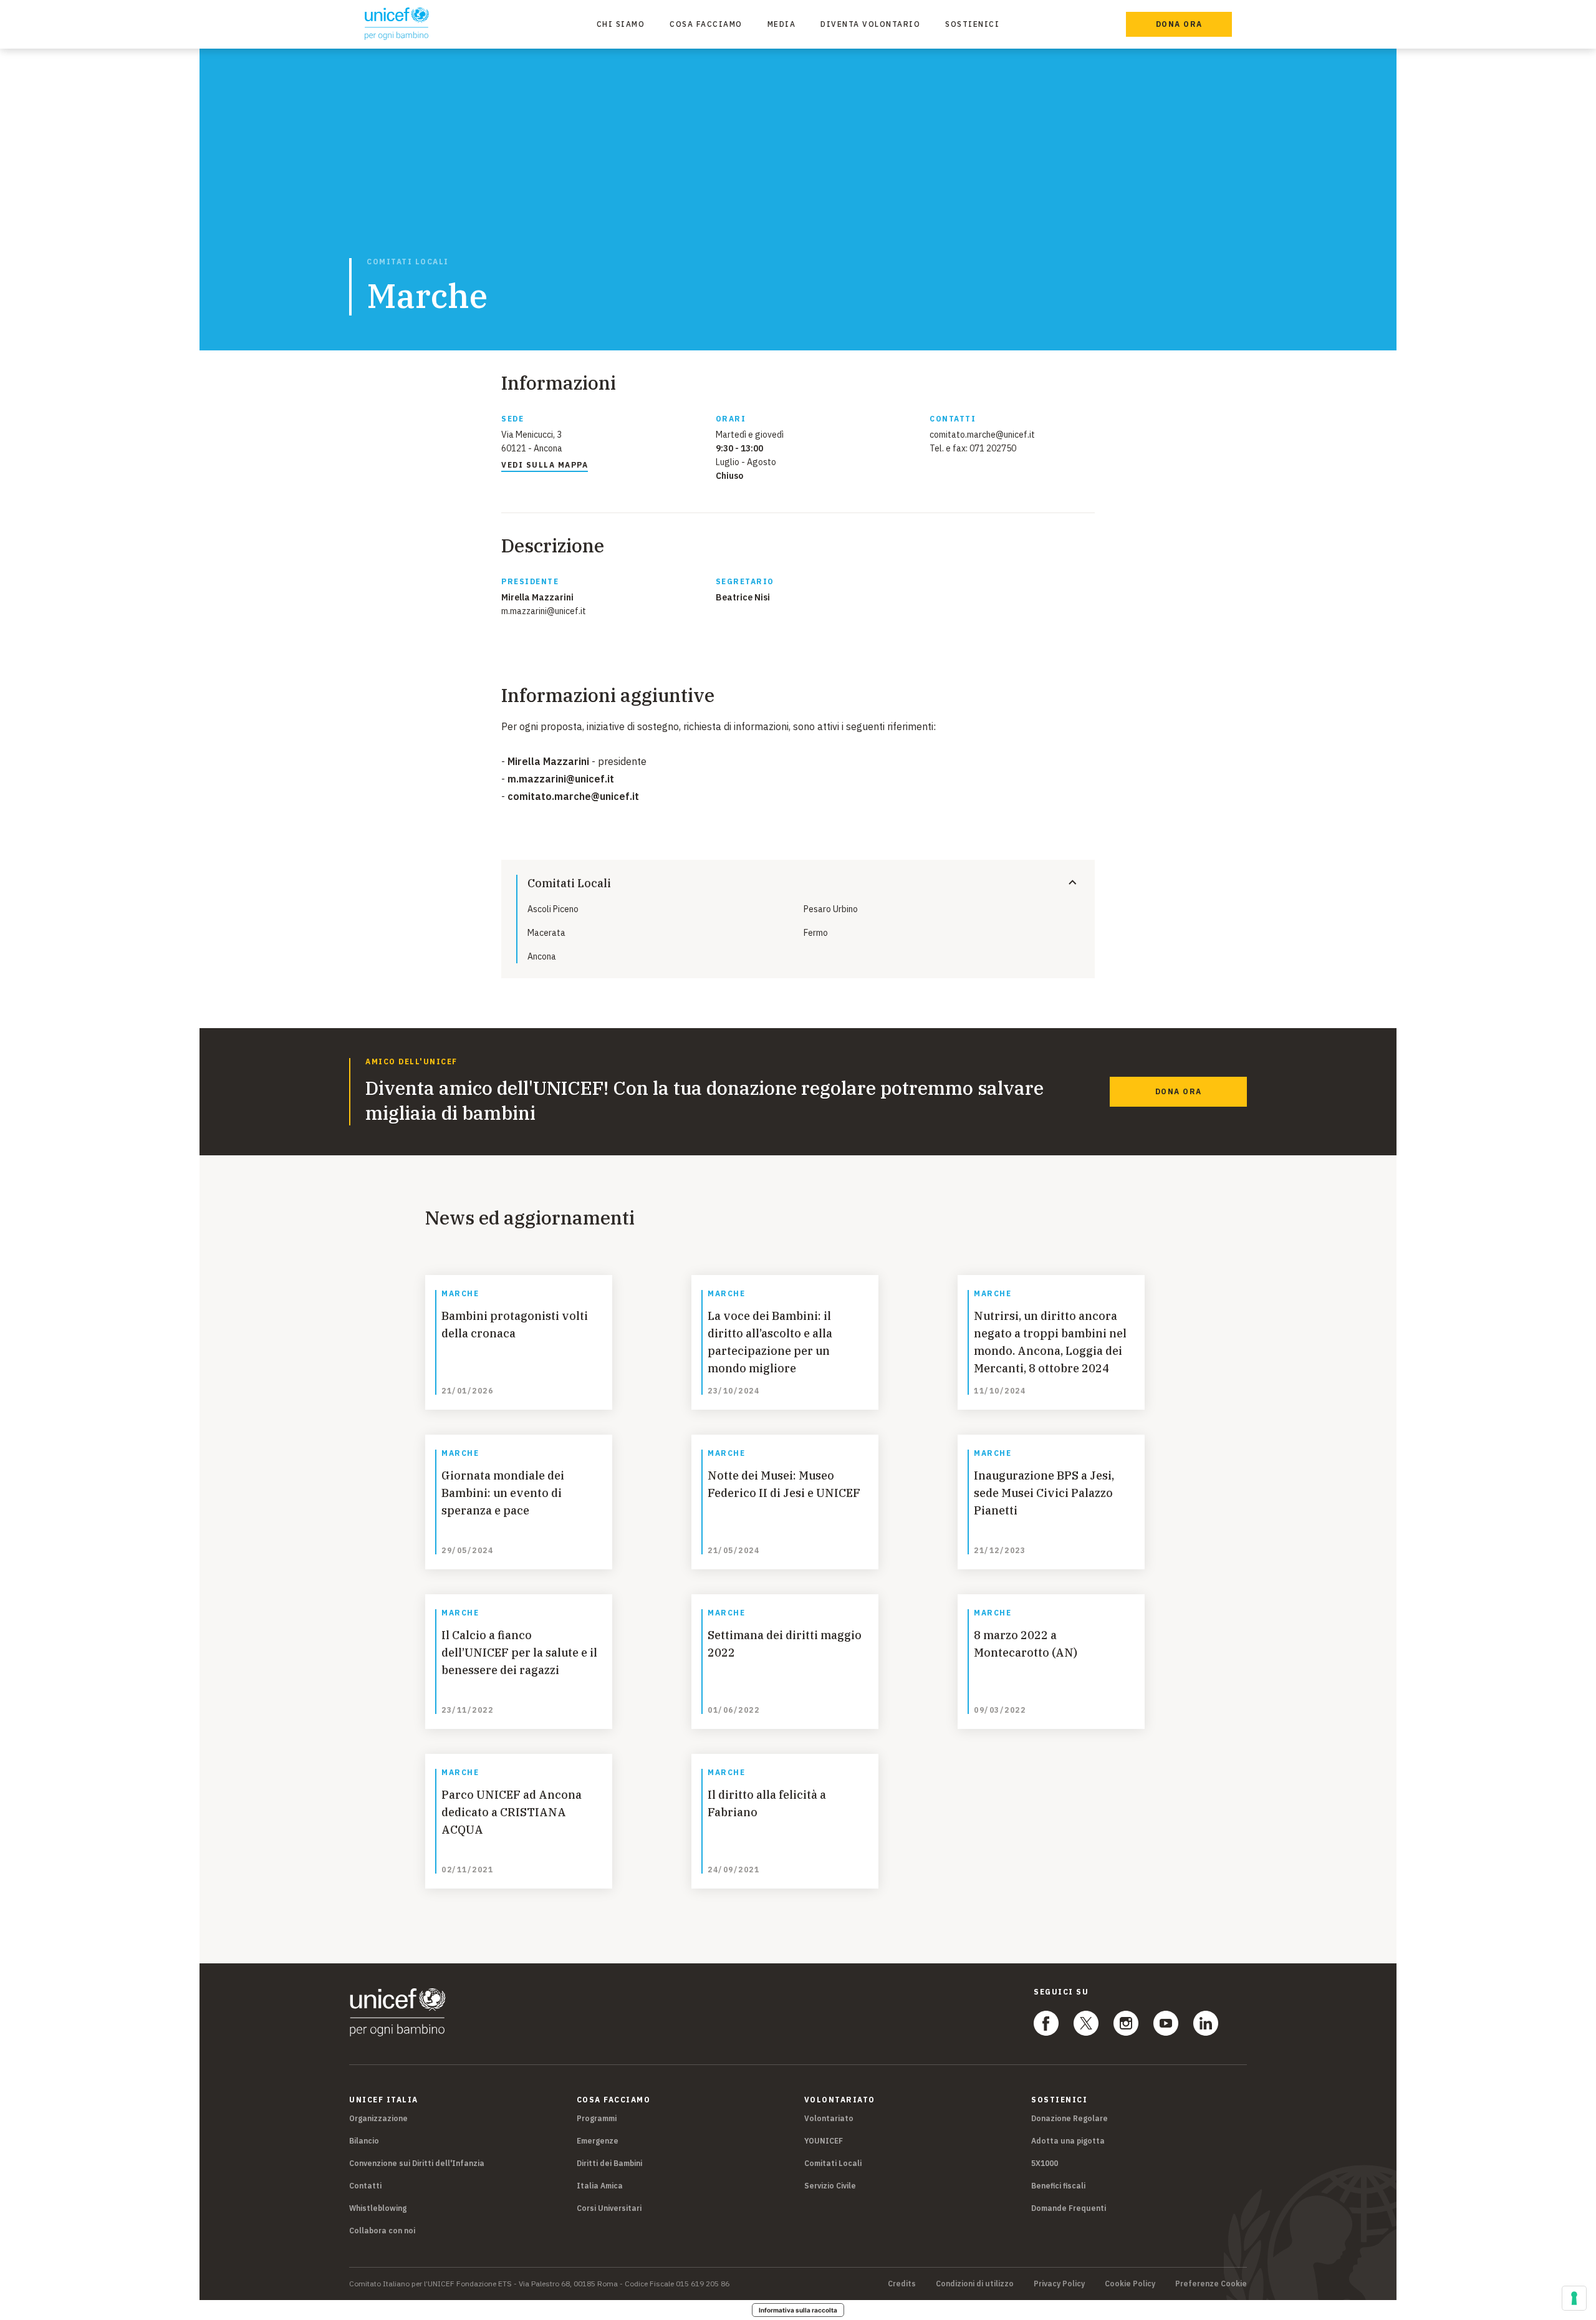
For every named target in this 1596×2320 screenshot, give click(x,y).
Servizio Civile (830, 2186)
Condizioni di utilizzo (975, 2284)
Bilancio (364, 2141)
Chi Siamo (621, 24)
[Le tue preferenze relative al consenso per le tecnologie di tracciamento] (1574, 2298)
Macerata (546, 933)
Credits (902, 2284)
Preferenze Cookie (1211, 2284)
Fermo (816, 933)
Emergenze (598, 2141)
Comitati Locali (408, 262)
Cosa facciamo (706, 24)
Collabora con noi (382, 2231)
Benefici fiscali (1058, 2186)
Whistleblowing (378, 2208)
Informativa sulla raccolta (798, 2310)
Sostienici (972, 24)
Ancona (542, 956)
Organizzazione (378, 2118)
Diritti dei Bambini (609, 2163)
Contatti (365, 2186)
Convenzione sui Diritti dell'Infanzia (417, 2163)
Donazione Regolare (1070, 2118)
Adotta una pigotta (1068, 2141)
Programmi (597, 2118)
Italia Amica (600, 2186)
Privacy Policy (1059, 2284)
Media (782, 24)
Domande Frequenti (1069, 2208)
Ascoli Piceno (553, 909)
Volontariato (829, 2118)
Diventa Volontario (870, 24)
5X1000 (1045, 2163)
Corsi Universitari (609, 2208)
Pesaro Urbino (831, 909)
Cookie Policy (1130, 2284)
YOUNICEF (824, 2141)
